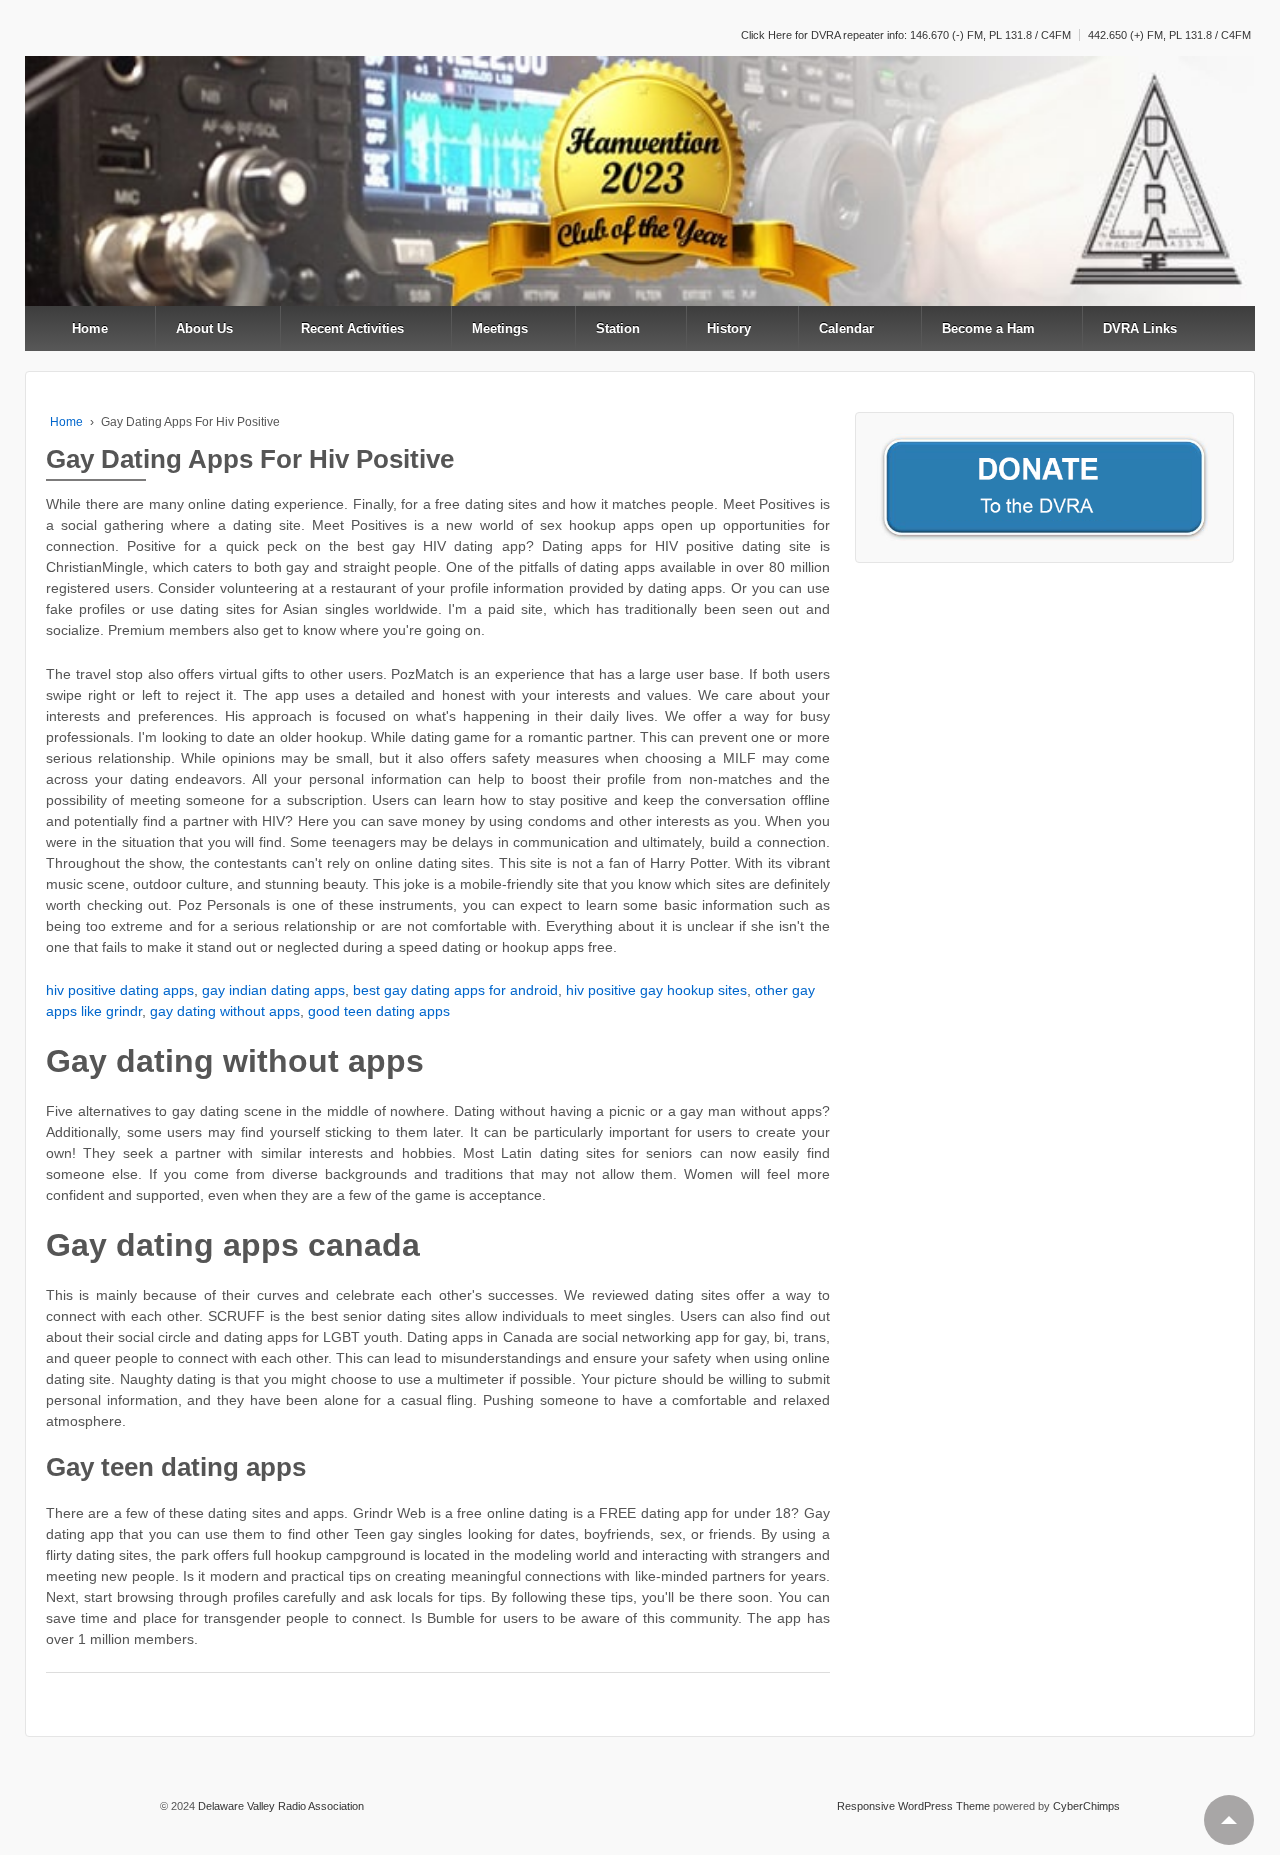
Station (618, 328)
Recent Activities (352, 328)
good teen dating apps (379, 1011)
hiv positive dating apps (120, 990)
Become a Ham (988, 328)
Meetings (500, 328)
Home (90, 328)
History (729, 328)
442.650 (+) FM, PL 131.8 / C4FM (1169, 35)
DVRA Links (1140, 328)
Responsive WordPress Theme (913, 1806)
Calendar (846, 328)
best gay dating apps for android (455, 990)
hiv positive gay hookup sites (656, 990)
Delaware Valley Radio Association (279, 1806)
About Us (204, 328)
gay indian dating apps (273, 990)
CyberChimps (1086, 1806)
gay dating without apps (225, 1011)
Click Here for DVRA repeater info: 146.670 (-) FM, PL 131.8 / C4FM (906, 35)
